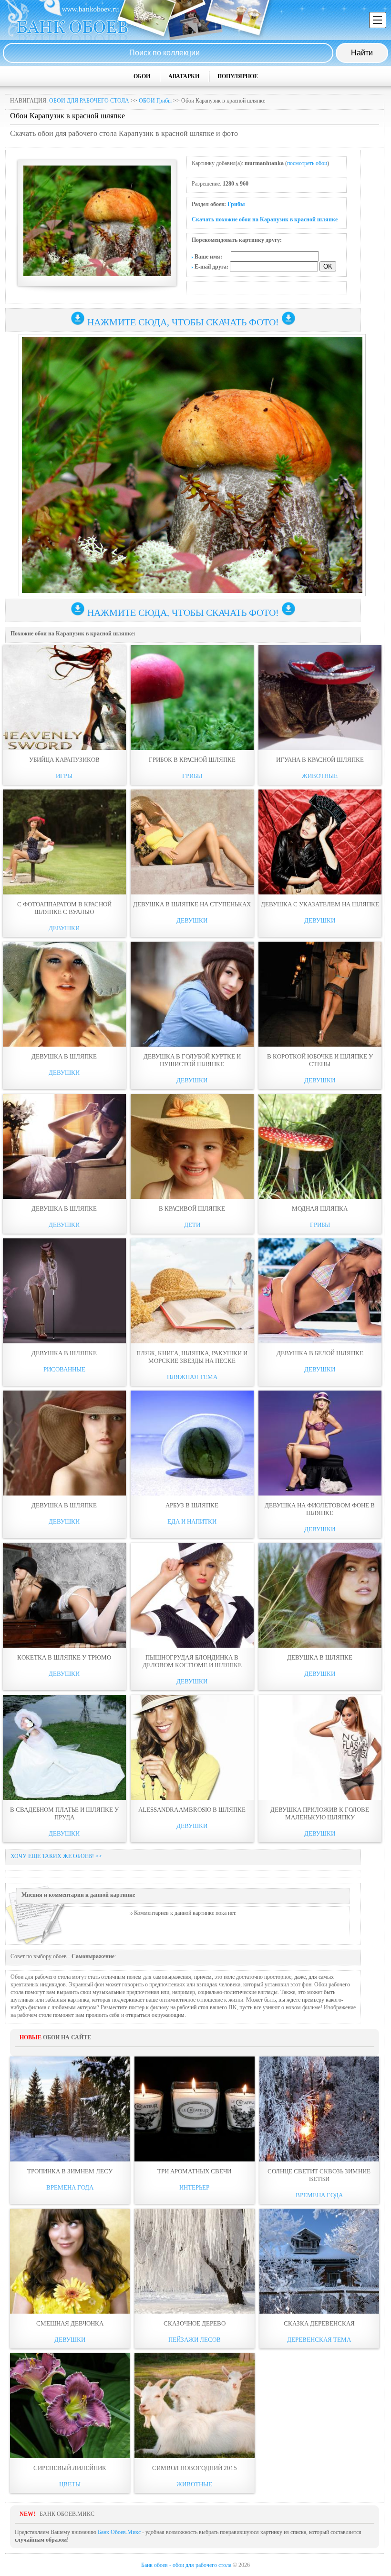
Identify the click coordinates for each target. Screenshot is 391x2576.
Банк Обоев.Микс (119, 2532)
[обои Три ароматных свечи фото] (194, 2109)
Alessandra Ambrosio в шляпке (192, 1810)
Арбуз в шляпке (192, 1505)
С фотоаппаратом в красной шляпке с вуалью (64, 908)
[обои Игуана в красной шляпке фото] (320, 697)
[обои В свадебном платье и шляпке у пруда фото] (64, 1747)
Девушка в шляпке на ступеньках (192, 904)
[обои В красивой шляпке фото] (192, 1146)
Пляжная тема (192, 1377)
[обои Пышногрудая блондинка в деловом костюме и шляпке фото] (192, 1595)
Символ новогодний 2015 (195, 2468)
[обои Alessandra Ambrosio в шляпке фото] (192, 1747)
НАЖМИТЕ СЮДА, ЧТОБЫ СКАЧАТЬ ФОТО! (183, 322)
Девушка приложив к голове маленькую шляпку (320, 1813)
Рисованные (64, 1369)
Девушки (64, 928)
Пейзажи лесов (195, 2340)
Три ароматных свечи (194, 2171)
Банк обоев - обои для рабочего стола (186, 2565)
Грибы (236, 204)
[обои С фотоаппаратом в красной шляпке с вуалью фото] (64, 842)
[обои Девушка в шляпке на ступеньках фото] (192, 842)
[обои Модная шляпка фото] (320, 1146)
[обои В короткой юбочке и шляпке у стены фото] (320, 994)
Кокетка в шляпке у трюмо (64, 1657)
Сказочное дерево (195, 2323)
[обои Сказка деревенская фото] (319, 2261)
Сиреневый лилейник (70, 2468)
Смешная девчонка (70, 2323)
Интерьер (194, 2187)
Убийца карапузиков (64, 760)
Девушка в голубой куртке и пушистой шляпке (192, 1060)
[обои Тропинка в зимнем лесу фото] (70, 2109)
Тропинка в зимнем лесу (70, 2171)
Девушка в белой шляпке (320, 1353)
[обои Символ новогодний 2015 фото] (194, 2406)
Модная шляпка (320, 1209)
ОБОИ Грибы (155, 101)
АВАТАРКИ (184, 76)
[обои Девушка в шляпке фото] (64, 994)
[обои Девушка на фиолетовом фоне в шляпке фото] (320, 1443)
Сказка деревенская (319, 2323)
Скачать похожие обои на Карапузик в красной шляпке (265, 219)
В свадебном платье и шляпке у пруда (64, 1813)
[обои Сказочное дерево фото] (194, 2261)
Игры (64, 776)
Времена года (70, 2187)
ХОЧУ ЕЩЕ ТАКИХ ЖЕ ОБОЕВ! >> (56, 1856)
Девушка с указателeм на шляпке (320, 904)
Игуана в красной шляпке (320, 760)
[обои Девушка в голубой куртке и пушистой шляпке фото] (192, 994)
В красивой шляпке (192, 1209)
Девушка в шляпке (64, 1056)
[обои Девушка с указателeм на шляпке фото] (320, 842)
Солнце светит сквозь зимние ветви (319, 2175)
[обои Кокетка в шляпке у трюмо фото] (64, 1595)
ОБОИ (142, 76)
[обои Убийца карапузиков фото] (64, 697)
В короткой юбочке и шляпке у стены (320, 1060)
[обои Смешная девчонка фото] (70, 2261)
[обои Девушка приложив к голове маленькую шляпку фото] (320, 1747)
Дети (192, 1225)
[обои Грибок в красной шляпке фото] (192, 697)
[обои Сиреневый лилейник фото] (70, 2406)
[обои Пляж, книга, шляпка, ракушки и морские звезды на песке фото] (192, 1291)
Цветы (70, 2484)
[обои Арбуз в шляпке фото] (192, 1443)
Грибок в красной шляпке (192, 760)
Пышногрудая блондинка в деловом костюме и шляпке (192, 1661)
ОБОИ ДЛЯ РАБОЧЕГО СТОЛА (89, 101)
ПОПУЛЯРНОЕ (238, 76)
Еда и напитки (192, 1522)
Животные (320, 776)
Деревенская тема (319, 2340)
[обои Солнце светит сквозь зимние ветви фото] (319, 2109)
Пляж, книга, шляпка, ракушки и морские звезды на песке (192, 1357)
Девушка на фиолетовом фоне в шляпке (320, 1509)
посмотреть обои (307, 163)
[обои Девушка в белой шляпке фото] (320, 1291)
